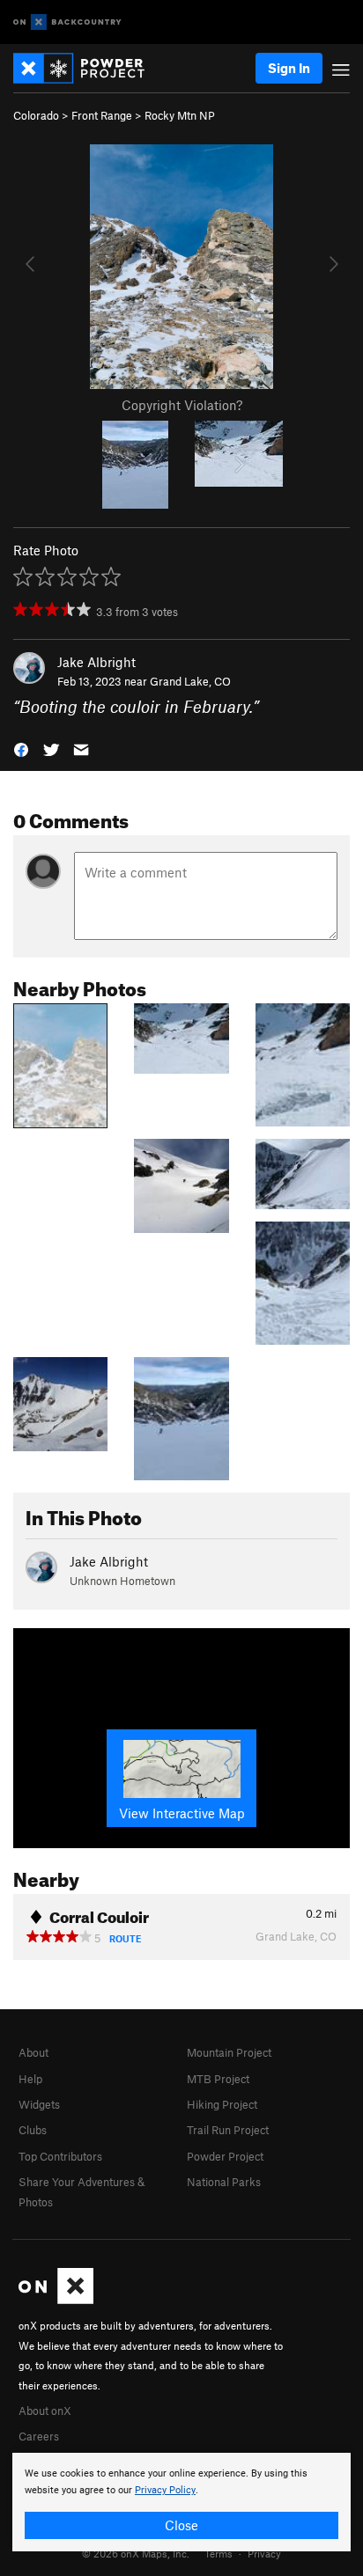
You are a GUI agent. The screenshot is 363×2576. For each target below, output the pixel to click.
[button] (21, 749)
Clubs (33, 2130)
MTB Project (218, 2079)
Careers (39, 2436)
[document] (181, 2502)
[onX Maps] (56, 2300)
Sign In (289, 68)
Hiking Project (222, 2104)
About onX (45, 2411)
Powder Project (225, 2156)
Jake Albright (96, 662)
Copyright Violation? (182, 405)
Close (181, 2525)
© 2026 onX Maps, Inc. (136, 2553)
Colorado (36, 115)
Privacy (264, 2553)
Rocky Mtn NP (180, 115)
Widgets (39, 2104)
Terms (219, 2553)
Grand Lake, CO (190, 681)
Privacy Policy (165, 2490)
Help (30, 2079)
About (33, 2052)
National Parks (224, 2182)
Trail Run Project (228, 2130)
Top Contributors (60, 2156)
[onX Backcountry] (67, 22)
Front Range (102, 115)
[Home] (88, 68)
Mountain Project (229, 2052)
